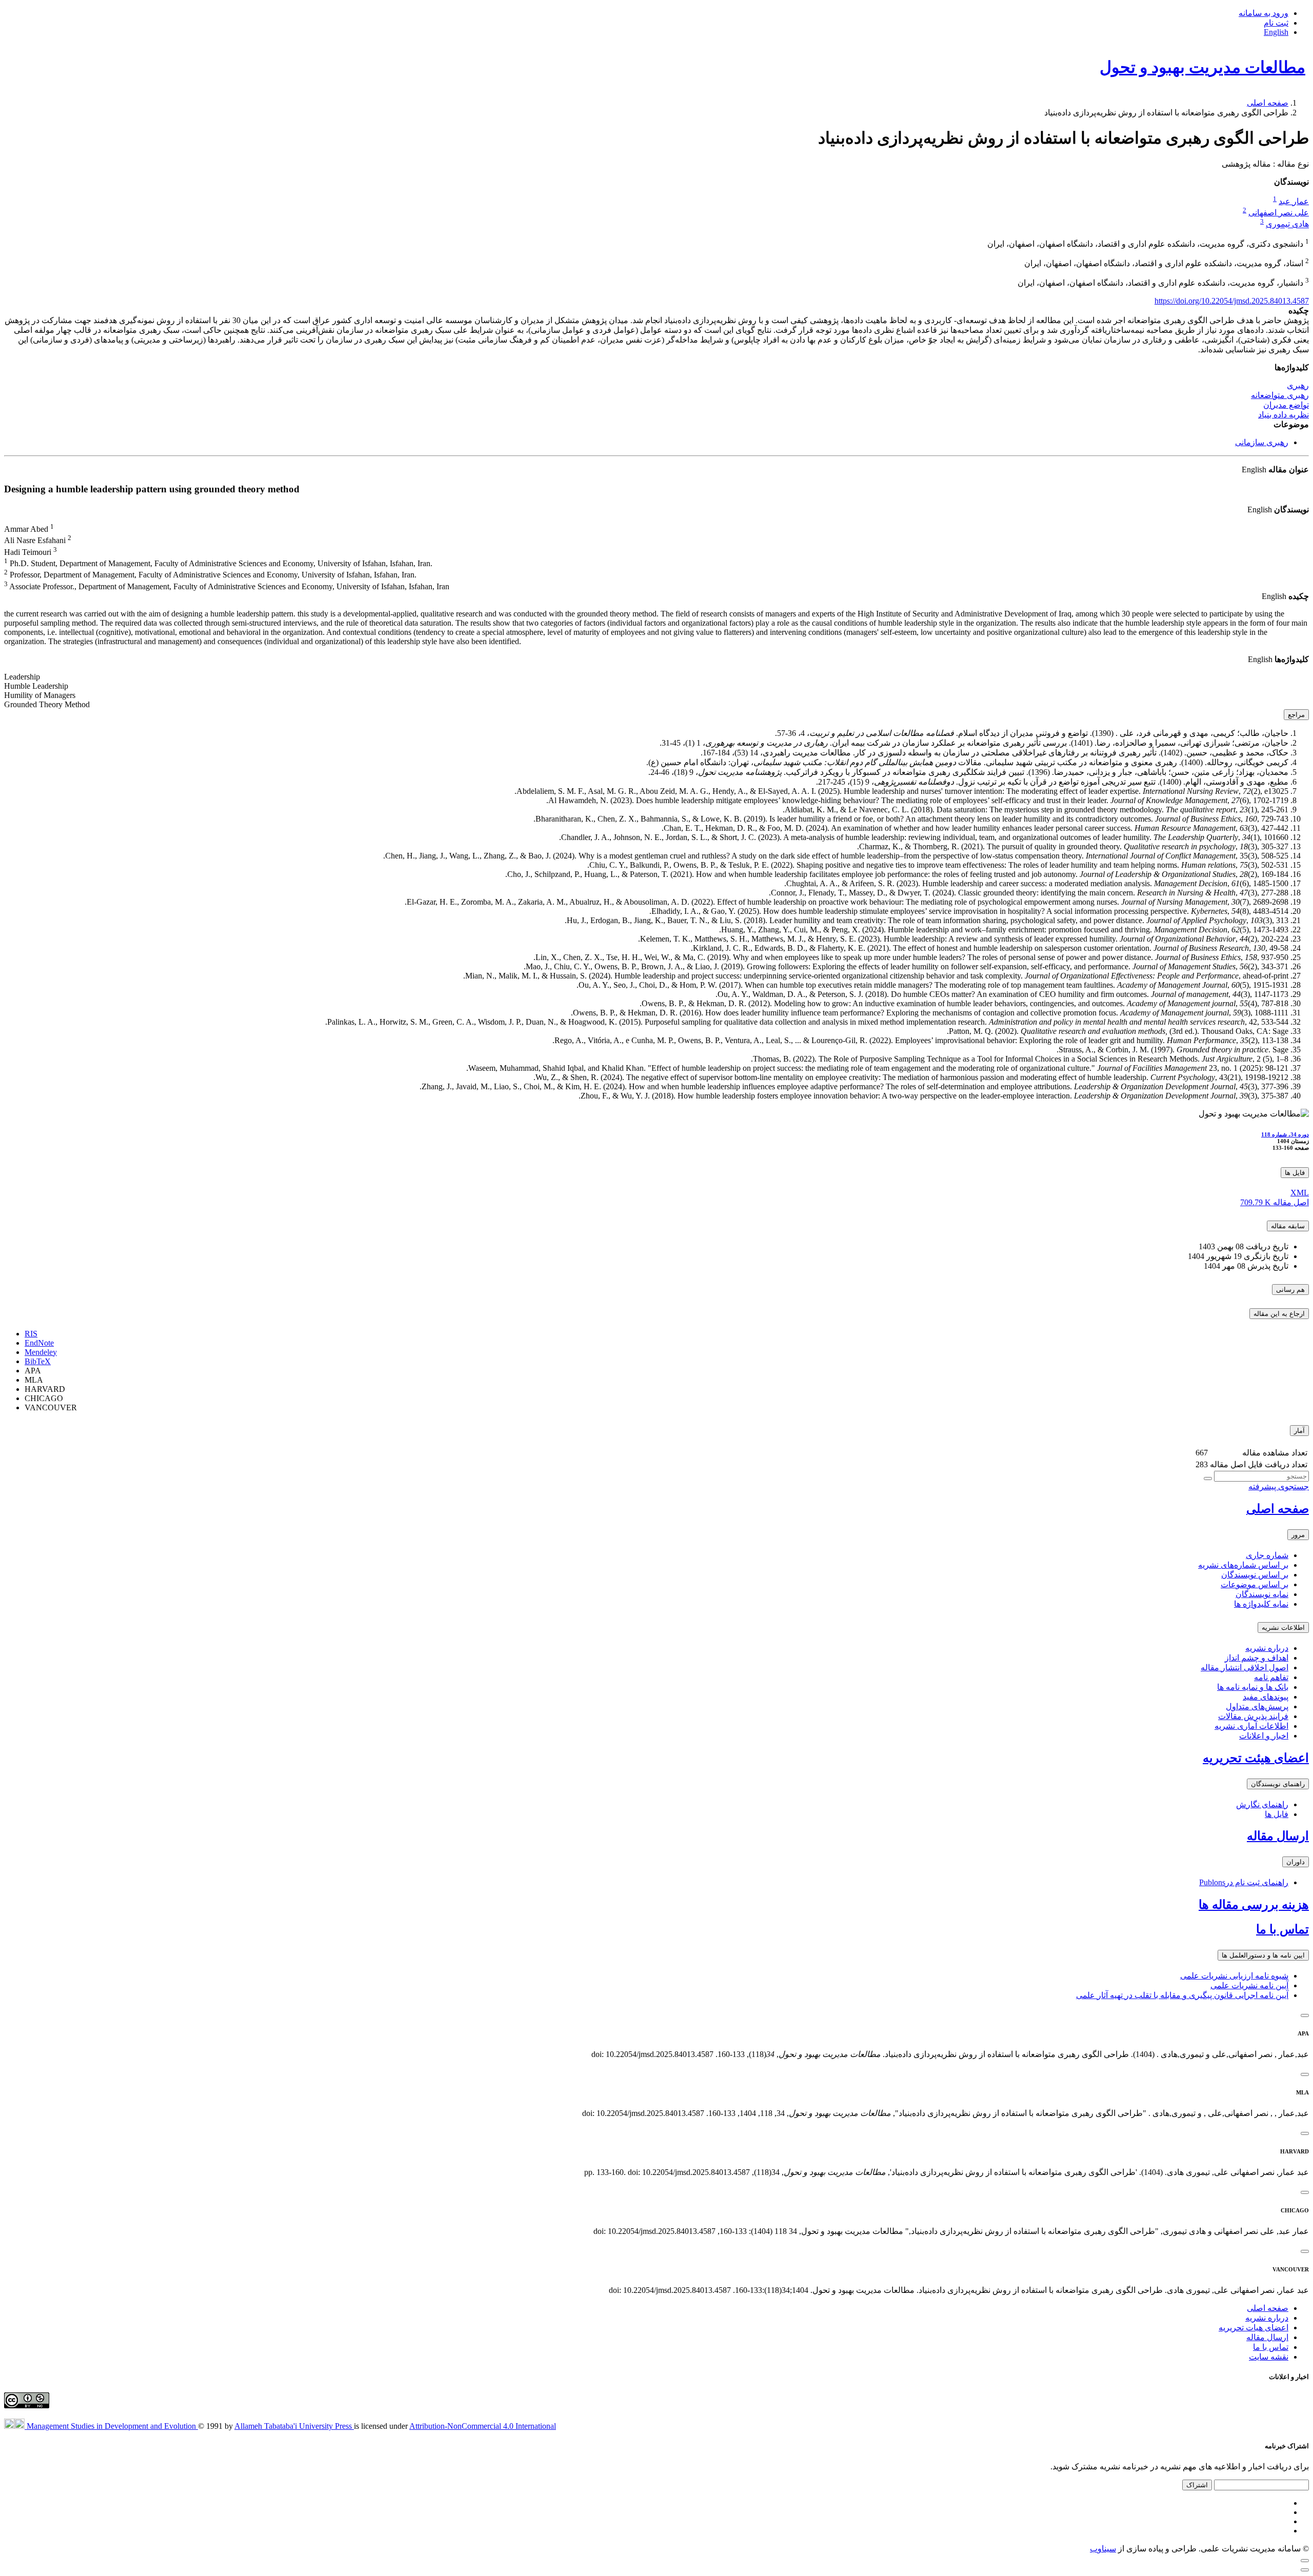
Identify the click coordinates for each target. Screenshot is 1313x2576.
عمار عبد (1294, 201)
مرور (1298, 1535)
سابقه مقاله (1288, 1226)
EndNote (39, 1343)
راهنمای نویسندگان (1278, 1784)
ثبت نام (1276, 23)
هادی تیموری (1287, 224)
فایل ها (1295, 1173)
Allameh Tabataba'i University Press (294, 2426)
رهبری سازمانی (1262, 442)
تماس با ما (1282, 1929)
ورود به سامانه (1264, 13)
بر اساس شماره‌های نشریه (1243, 1565)
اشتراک (1197, 2485)
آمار (1299, 1431)
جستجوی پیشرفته (1279, 1486)
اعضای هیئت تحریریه (1256, 1758)
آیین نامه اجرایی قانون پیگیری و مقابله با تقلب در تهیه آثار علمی (1182, 1995)
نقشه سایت (1269, 2357)
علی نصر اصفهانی (1279, 213)
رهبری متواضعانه (1280, 395)
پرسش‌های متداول (1257, 1706)
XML (1300, 1193)
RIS (31, 1334)
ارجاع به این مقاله (1279, 1314)
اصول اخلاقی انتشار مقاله (1245, 1668)
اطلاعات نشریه (1283, 1628)
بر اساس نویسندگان (1255, 1575)
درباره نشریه (1267, 1648)
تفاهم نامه (1271, 1677)
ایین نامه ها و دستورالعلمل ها (1263, 1955)
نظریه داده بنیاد (1284, 415)
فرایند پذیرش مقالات (1253, 1716)
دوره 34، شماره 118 (1285, 1134)
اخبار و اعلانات (1264, 1736)
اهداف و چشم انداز (1257, 1658)
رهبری (1298, 385)
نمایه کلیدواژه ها (1261, 1604)
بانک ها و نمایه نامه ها (1253, 1687)
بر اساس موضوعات (1255, 1584)
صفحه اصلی (1268, 103)
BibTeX (38, 1361)
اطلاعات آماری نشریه (1251, 1726)
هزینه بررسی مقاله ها (1254, 1905)
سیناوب (1103, 2549)
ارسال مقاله (1278, 1836)
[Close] (1305, 2015)
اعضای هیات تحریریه (1254, 2328)
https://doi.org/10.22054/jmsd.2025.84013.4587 (1232, 301)
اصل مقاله (1275, 1202)
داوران (1296, 1862)
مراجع (1296, 715)
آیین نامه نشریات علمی (1249, 1985)
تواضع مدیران (1286, 405)
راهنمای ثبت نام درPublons (1244, 1882)
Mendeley (41, 1352)
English (1276, 32)
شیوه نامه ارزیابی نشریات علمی (1234, 1976)
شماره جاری (1267, 1555)
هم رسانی (1290, 1290)
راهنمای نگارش (1262, 1804)
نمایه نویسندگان (1262, 1594)
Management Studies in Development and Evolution (112, 2426)
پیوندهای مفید (1266, 1697)
